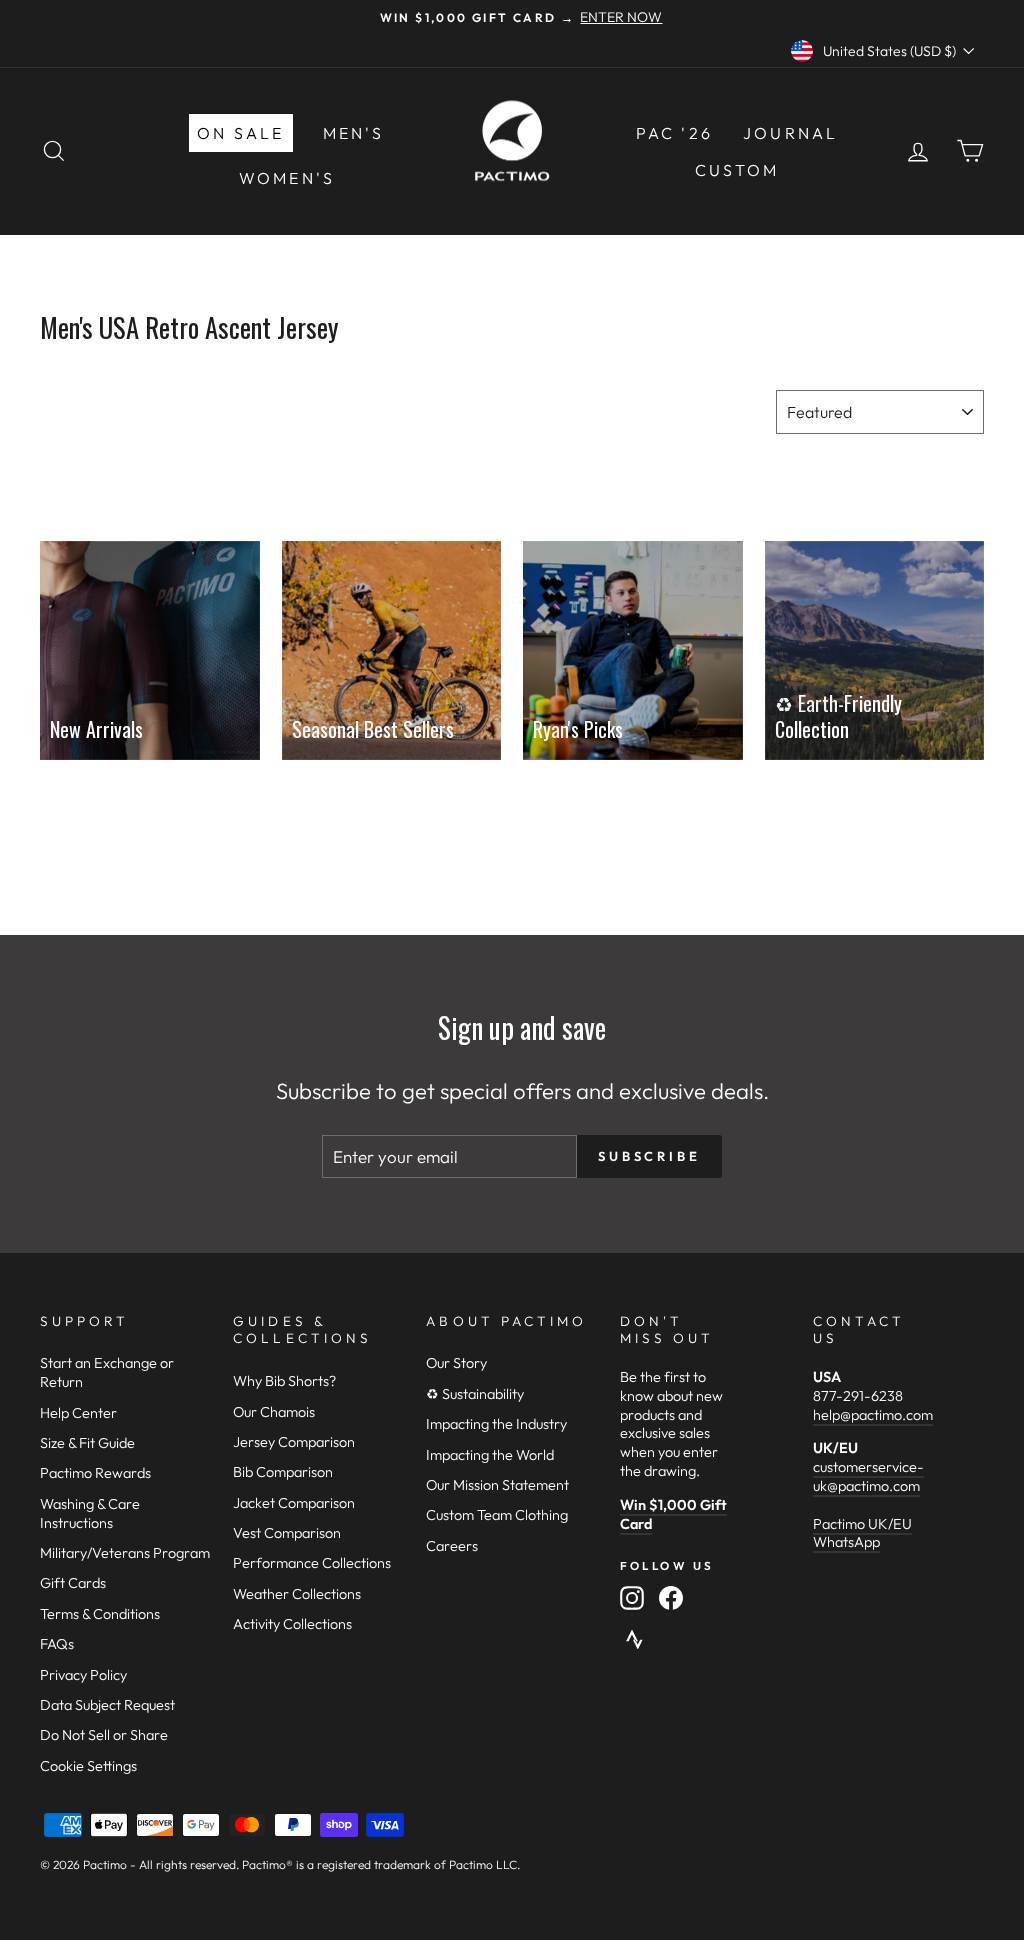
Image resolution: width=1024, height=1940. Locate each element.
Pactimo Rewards (95, 1473)
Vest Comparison (287, 1533)
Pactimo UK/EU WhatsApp (862, 1533)
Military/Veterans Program (125, 1553)
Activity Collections (292, 1624)
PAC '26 (674, 133)
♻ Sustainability (475, 1394)
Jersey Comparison (294, 1442)
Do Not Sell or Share (104, 1735)
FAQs (57, 1644)
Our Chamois (274, 1412)
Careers (452, 1546)
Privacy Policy (83, 1675)
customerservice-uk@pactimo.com (868, 1476)
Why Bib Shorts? (284, 1381)
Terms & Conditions (100, 1614)
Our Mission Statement (497, 1485)
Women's (287, 178)
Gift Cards (73, 1583)
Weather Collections (297, 1594)
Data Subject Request (107, 1705)
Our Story (456, 1363)
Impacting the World (490, 1455)
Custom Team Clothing (497, 1515)
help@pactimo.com (873, 1415)
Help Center (78, 1413)
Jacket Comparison (294, 1503)
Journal (790, 133)
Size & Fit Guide (87, 1443)
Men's (354, 133)
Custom (737, 170)
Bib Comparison (283, 1472)
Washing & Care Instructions (90, 1513)
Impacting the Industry (496, 1424)
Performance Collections (312, 1563)
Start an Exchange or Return (107, 1372)
